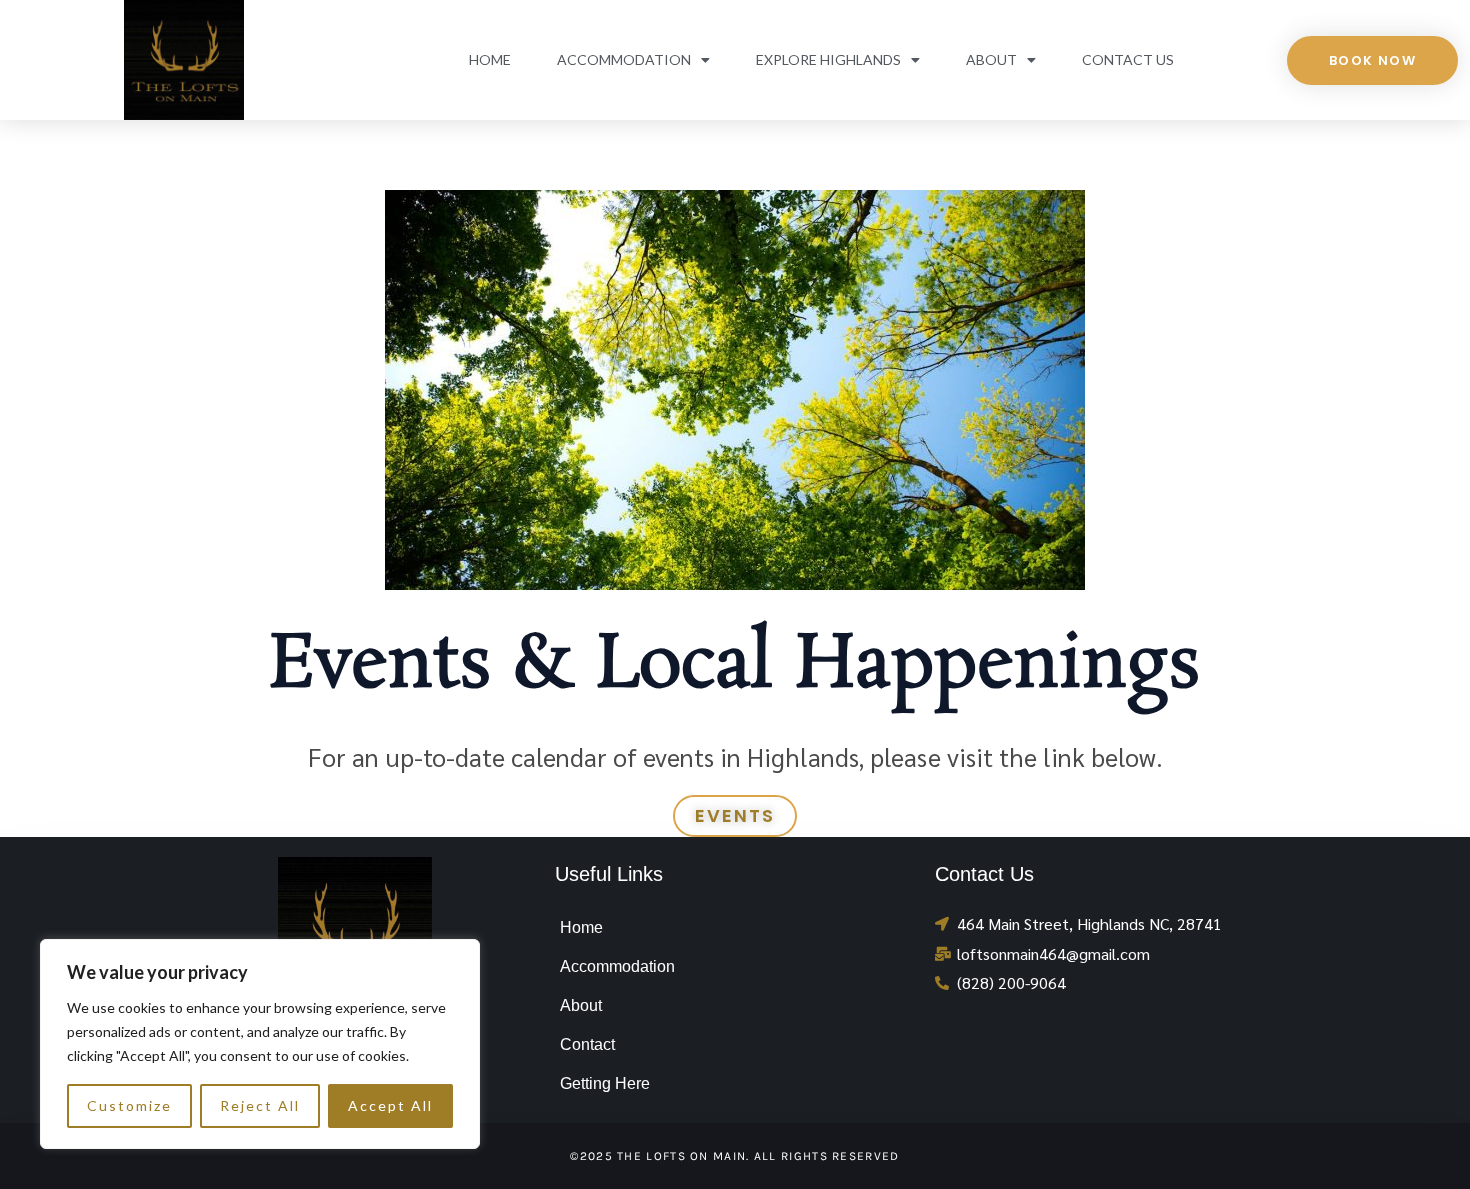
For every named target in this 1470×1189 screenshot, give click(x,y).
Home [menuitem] (581, 927)
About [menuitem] (581, 1005)
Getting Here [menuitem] (605, 1083)
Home (490, 59)
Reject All (260, 1105)
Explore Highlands (828, 59)
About (991, 59)
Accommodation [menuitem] (617, 966)
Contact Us (1128, 59)
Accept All (390, 1105)
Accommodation (624, 59)
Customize (129, 1105)
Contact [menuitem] (587, 1044)
